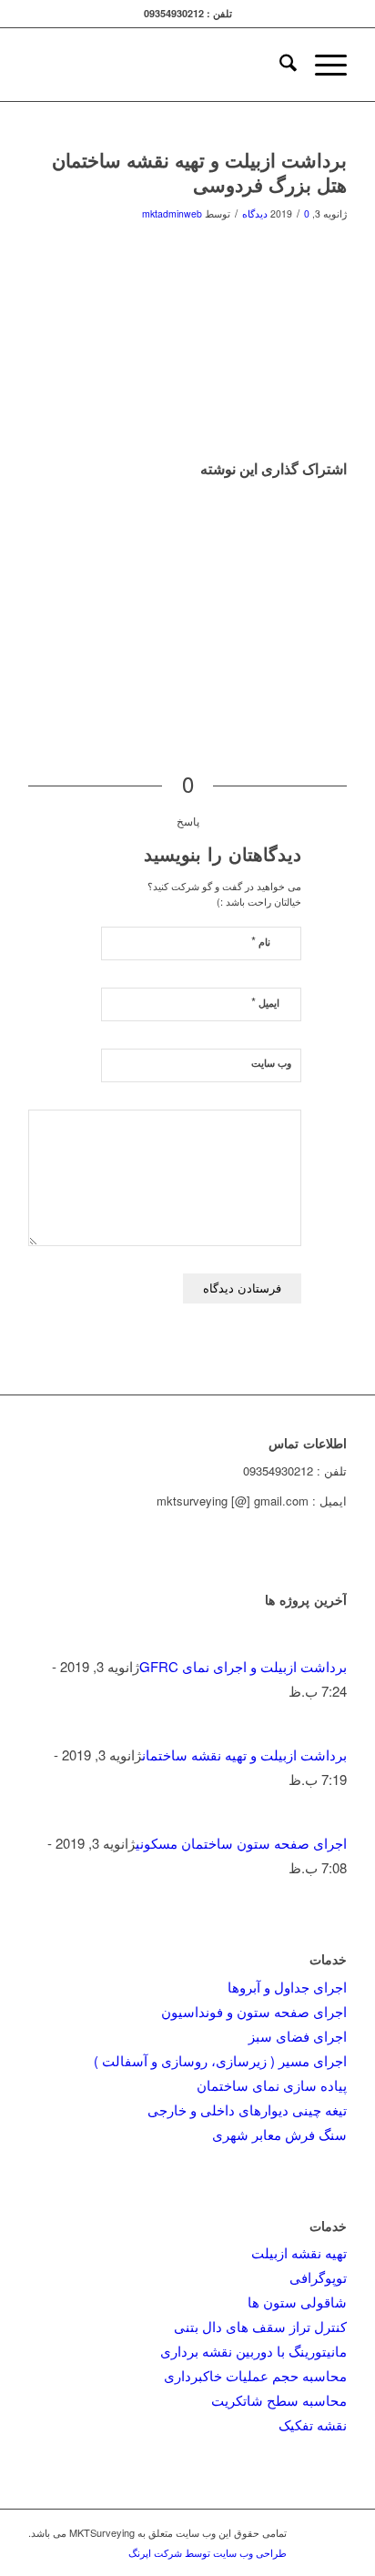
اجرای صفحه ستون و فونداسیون (254, 2011)
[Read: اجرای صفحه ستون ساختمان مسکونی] (330, 1818)
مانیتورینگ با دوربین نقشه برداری (253, 2351)
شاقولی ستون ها (297, 2302)
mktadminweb (172, 213)
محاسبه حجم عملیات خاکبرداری (255, 2375)
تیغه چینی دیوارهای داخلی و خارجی (247, 2109)
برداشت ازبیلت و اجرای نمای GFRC (243, 1666)
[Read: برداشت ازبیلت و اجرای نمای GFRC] (330, 1642)
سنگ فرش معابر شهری (279, 2134)
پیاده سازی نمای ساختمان (272, 2085)
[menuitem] (279, 65)
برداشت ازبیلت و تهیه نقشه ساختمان (244, 1755)
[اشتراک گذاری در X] (342, 515)
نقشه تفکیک (313, 2424)
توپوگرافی (318, 2277)
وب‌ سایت (271, 1063)
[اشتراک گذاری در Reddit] (342, 644)
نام (261, 941)
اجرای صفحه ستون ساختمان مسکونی (241, 1843)
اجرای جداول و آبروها (287, 1987)
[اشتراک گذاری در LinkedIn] (342, 567)
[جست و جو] (279, 65)
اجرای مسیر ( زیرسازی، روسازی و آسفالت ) (220, 2060)
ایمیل (265, 1002)
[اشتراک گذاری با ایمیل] (342, 669)
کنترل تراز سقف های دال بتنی (260, 2326)
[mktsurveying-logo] (219, 65)
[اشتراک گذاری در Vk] (342, 618)
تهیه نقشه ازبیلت (299, 2252)
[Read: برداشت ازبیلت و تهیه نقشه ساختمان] (330, 1730)
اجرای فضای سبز (298, 2036)
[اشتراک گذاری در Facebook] (342, 488)
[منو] (322, 65)
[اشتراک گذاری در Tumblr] (342, 592)
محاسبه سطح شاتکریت (279, 2400)
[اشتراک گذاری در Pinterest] (342, 540)
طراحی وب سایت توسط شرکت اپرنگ (208, 2552)
